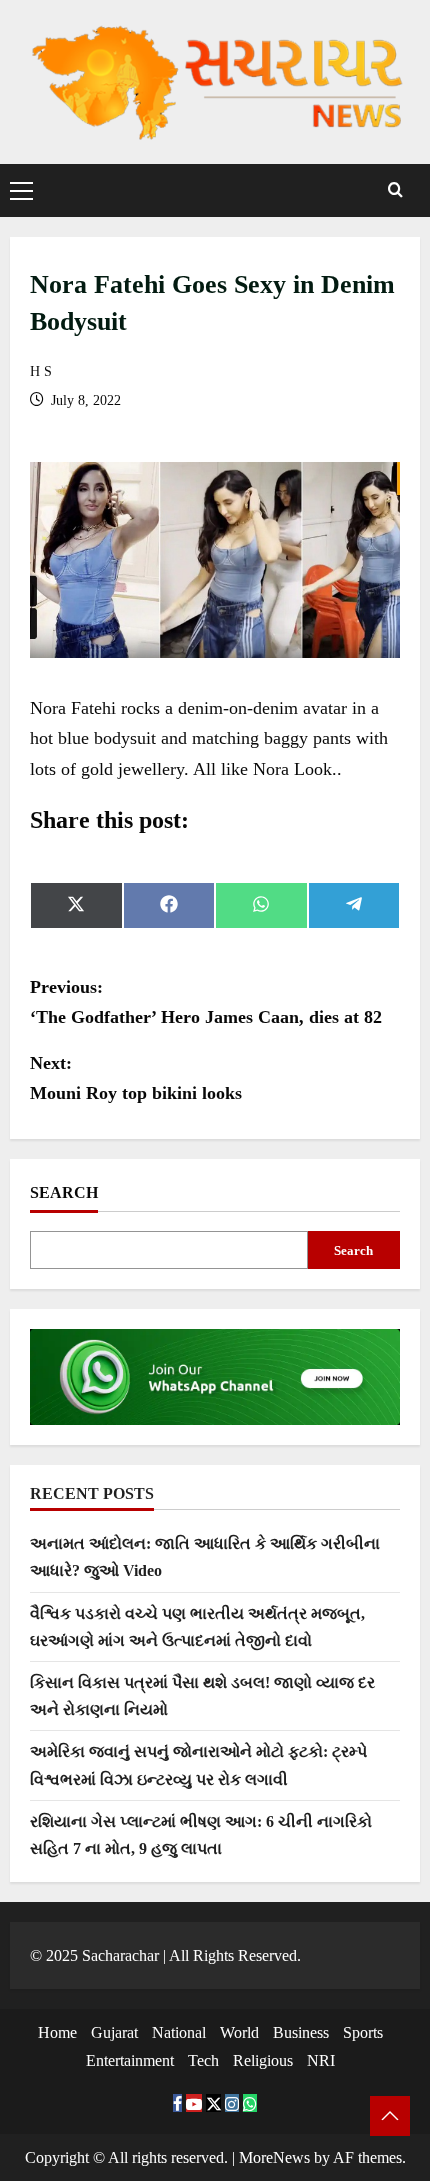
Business (301, 2032)
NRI (321, 2060)
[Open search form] (395, 190)
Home (57, 2032)
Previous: (206, 1002)
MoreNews (274, 2157)
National (179, 2032)
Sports (363, 2032)
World (239, 2032)
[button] (21, 190)
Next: (136, 1078)
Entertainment (130, 2060)
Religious (263, 2060)
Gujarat (114, 2032)
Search (64, 1192)
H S (41, 371)
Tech (203, 2060)
